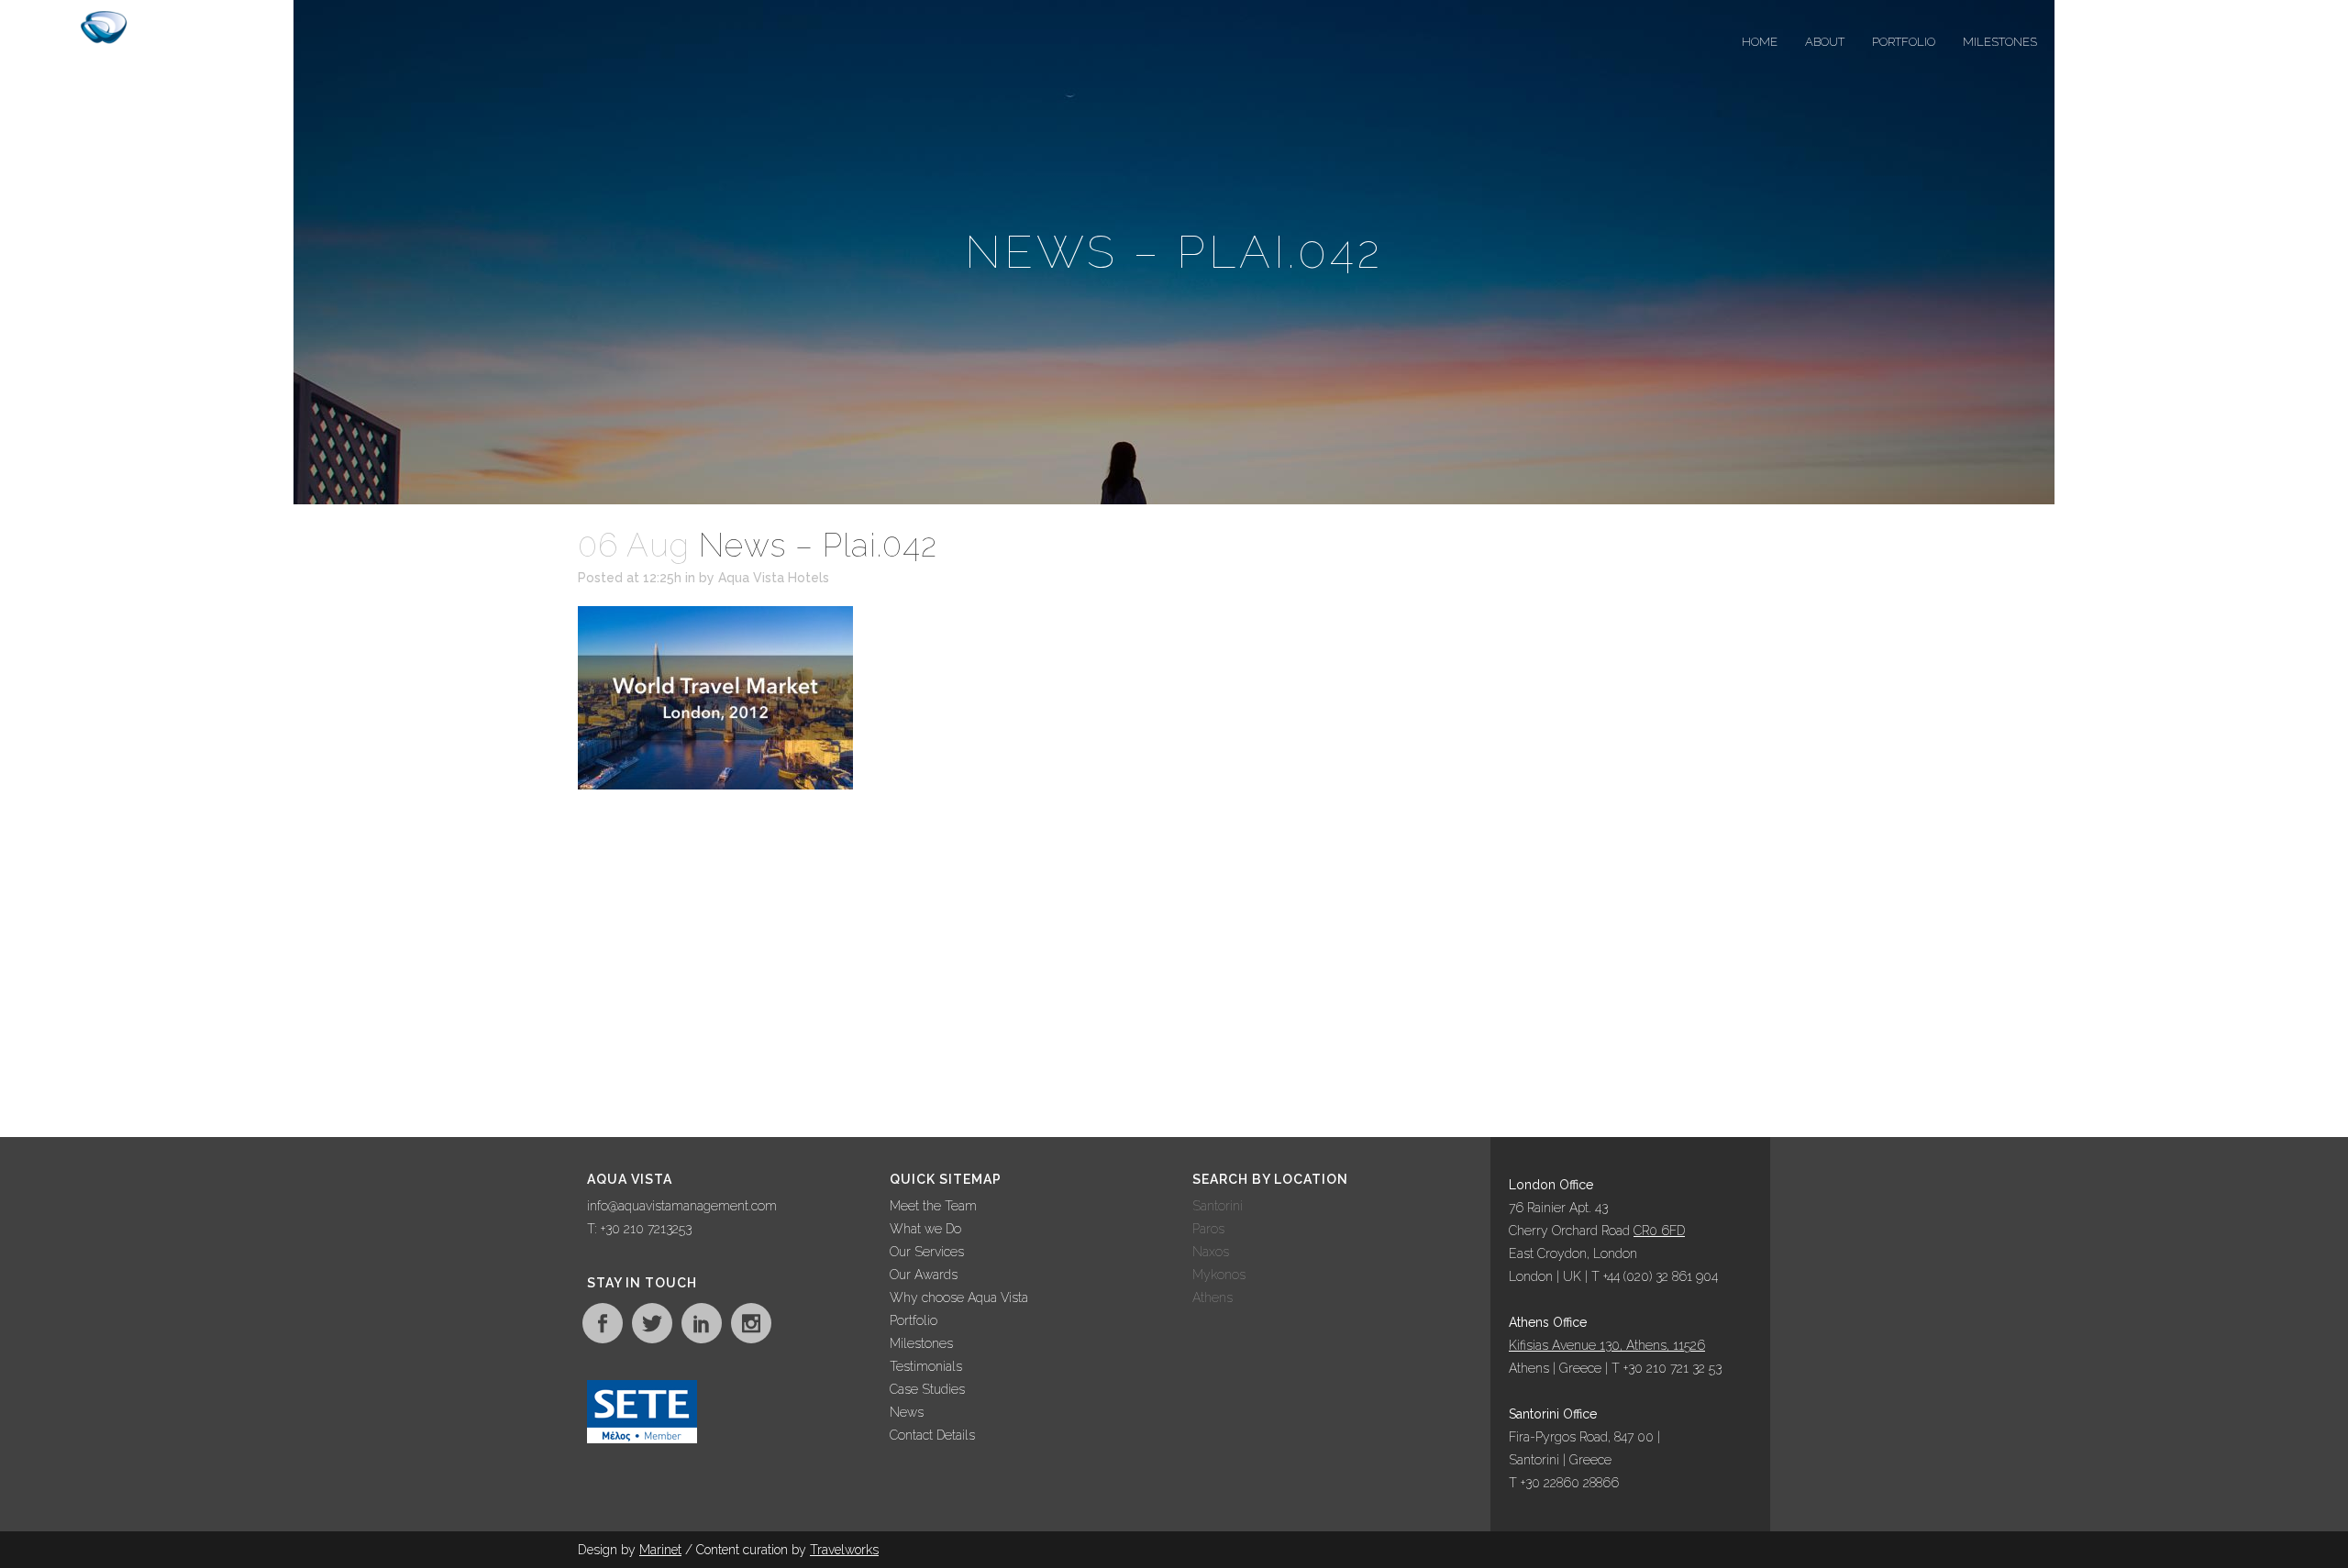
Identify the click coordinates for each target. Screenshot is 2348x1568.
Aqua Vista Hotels (774, 578)
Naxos (1211, 1252)
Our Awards (924, 1275)
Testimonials (926, 1366)
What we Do (925, 1229)
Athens (1213, 1297)
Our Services (927, 1252)
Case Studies (927, 1389)
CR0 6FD (1659, 1231)
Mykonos (1219, 1275)
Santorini (1218, 1206)
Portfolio (914, 1320)
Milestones (921, 1343)
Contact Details (932, 1435)
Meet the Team (933, 1206)
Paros (1208, 1229)
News (907, 1412)
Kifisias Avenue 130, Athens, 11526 (1607, 1345)
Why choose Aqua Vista (959, 1297)
